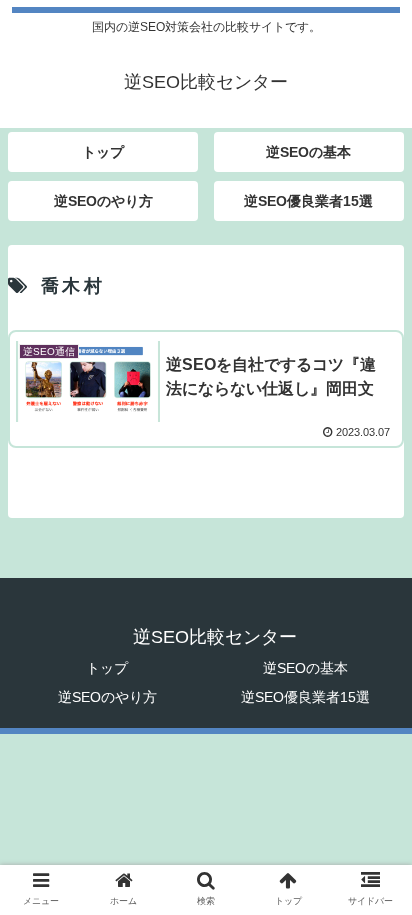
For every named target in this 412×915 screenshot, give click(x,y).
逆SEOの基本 (305, 668)
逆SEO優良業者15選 (305, 697)
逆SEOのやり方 (107, 697)
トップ (107, 668)
